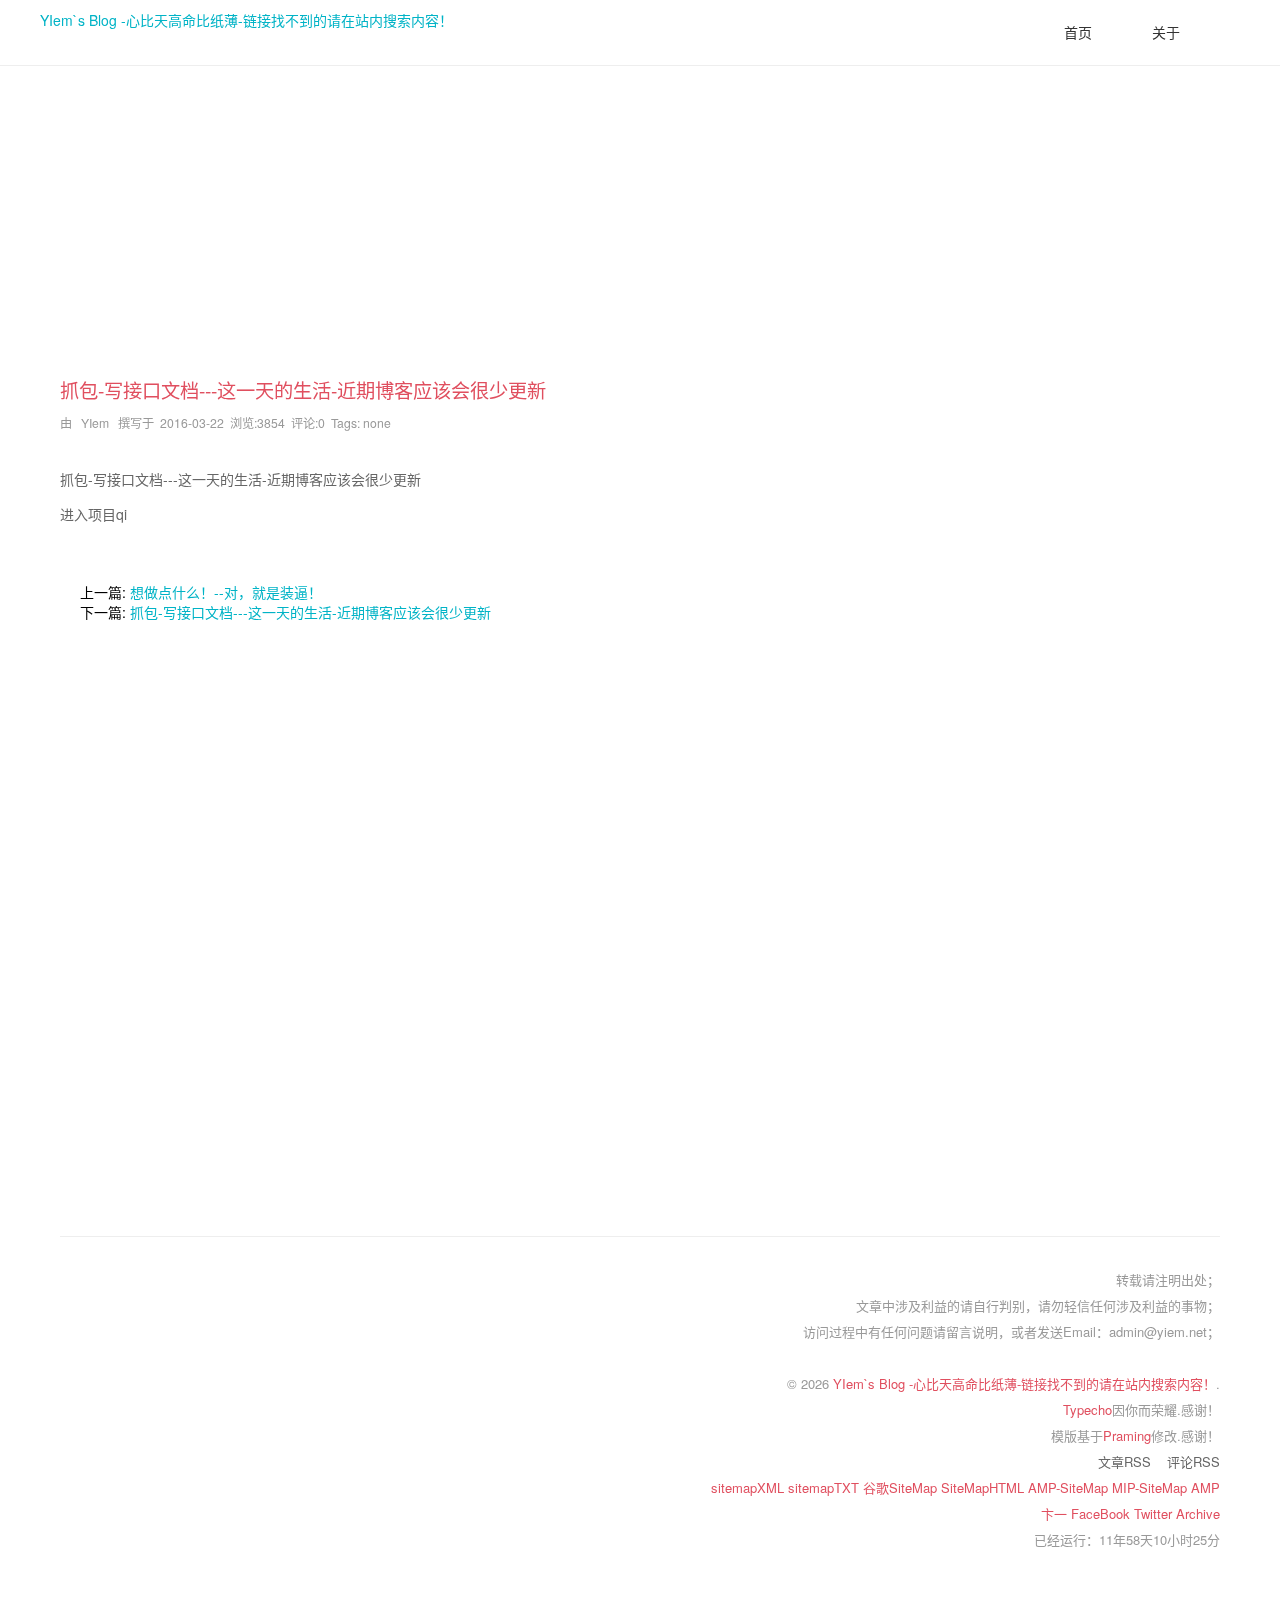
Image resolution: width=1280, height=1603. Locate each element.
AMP (1205, 1487)
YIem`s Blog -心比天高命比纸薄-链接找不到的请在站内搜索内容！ (246, 20)
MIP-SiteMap (1151, 1487)
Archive (1198, 1513)
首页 (1078, 32)
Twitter (1155, 1513)
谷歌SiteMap (902, 1487)
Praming (1127, 1435)
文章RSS (1124, 1461)
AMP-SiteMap (1070, 1487)
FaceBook (1102, 1513)
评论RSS (1193, 1461)
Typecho (1087, 1409)
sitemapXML (749, 1487)
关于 (1166, 32)
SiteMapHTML (984, 1487)
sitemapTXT (825, 1487)
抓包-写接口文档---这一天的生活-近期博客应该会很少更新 (310, 612)
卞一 (1056, 1513)
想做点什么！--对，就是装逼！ (226, 592)
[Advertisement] (640, 236)
